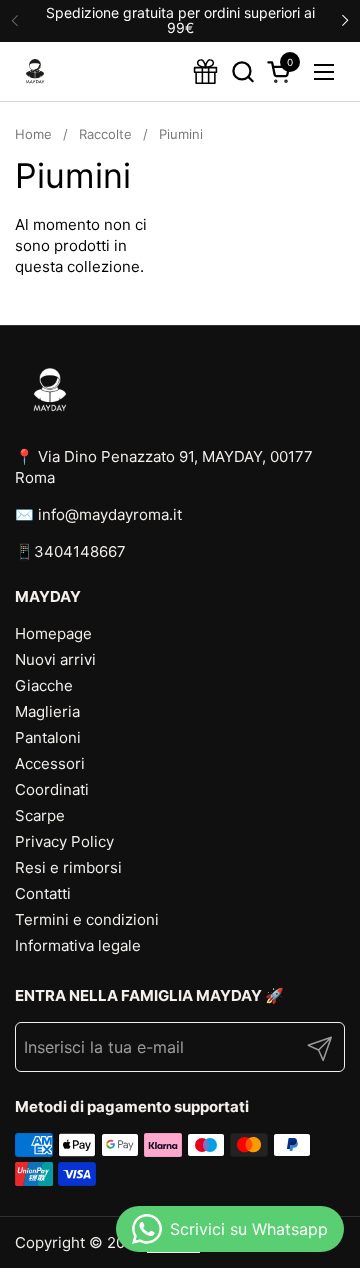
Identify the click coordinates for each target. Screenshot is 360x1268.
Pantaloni (48, 737)
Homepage (53, 633)
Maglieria (47, 711)
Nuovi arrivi (55, 659)
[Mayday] (35, 72)
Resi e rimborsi (68, 867)
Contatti (43, 893)
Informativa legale (78, 945)
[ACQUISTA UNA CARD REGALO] (205, 71)
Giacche (44, 685)
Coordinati (52, 789)
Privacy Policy (64, 841)
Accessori (50, 763)
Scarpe (40, 815)
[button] (242, 71)
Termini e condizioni (87, 919)
